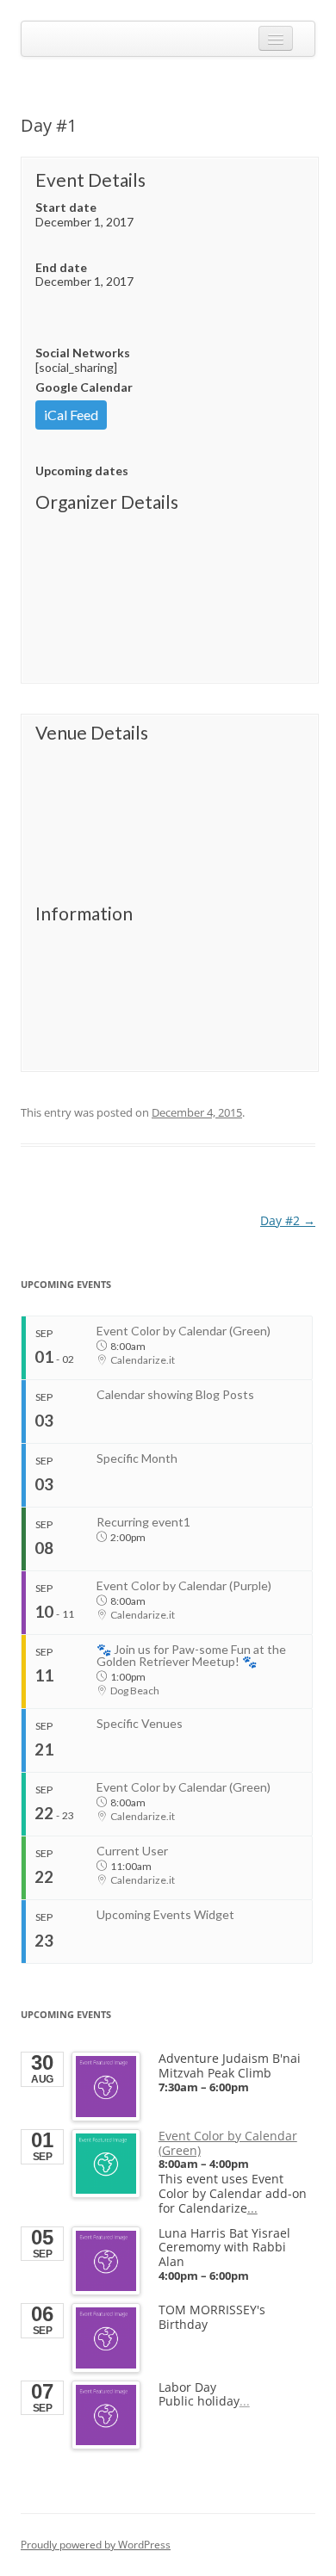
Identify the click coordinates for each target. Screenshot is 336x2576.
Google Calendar (84, 387)
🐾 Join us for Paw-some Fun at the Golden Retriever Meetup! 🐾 (191, 1655)
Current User (132, 1851)
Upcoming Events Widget (165, 1914)
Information (84, 913)
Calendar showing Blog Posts (175, 1394)
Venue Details (92, 733)
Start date (66, 207)
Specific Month (137, 1458)
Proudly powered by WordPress (96, 2545)
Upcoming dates (82, 471)
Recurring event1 (143, 1522)
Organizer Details (107, 502)
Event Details (90, 180)
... (252, 2208)
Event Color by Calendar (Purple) (184, 1585)
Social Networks (83, 353)
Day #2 (288, 1220)
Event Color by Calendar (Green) (184, 1331)
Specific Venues (140, 1723)
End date (61, 267)
